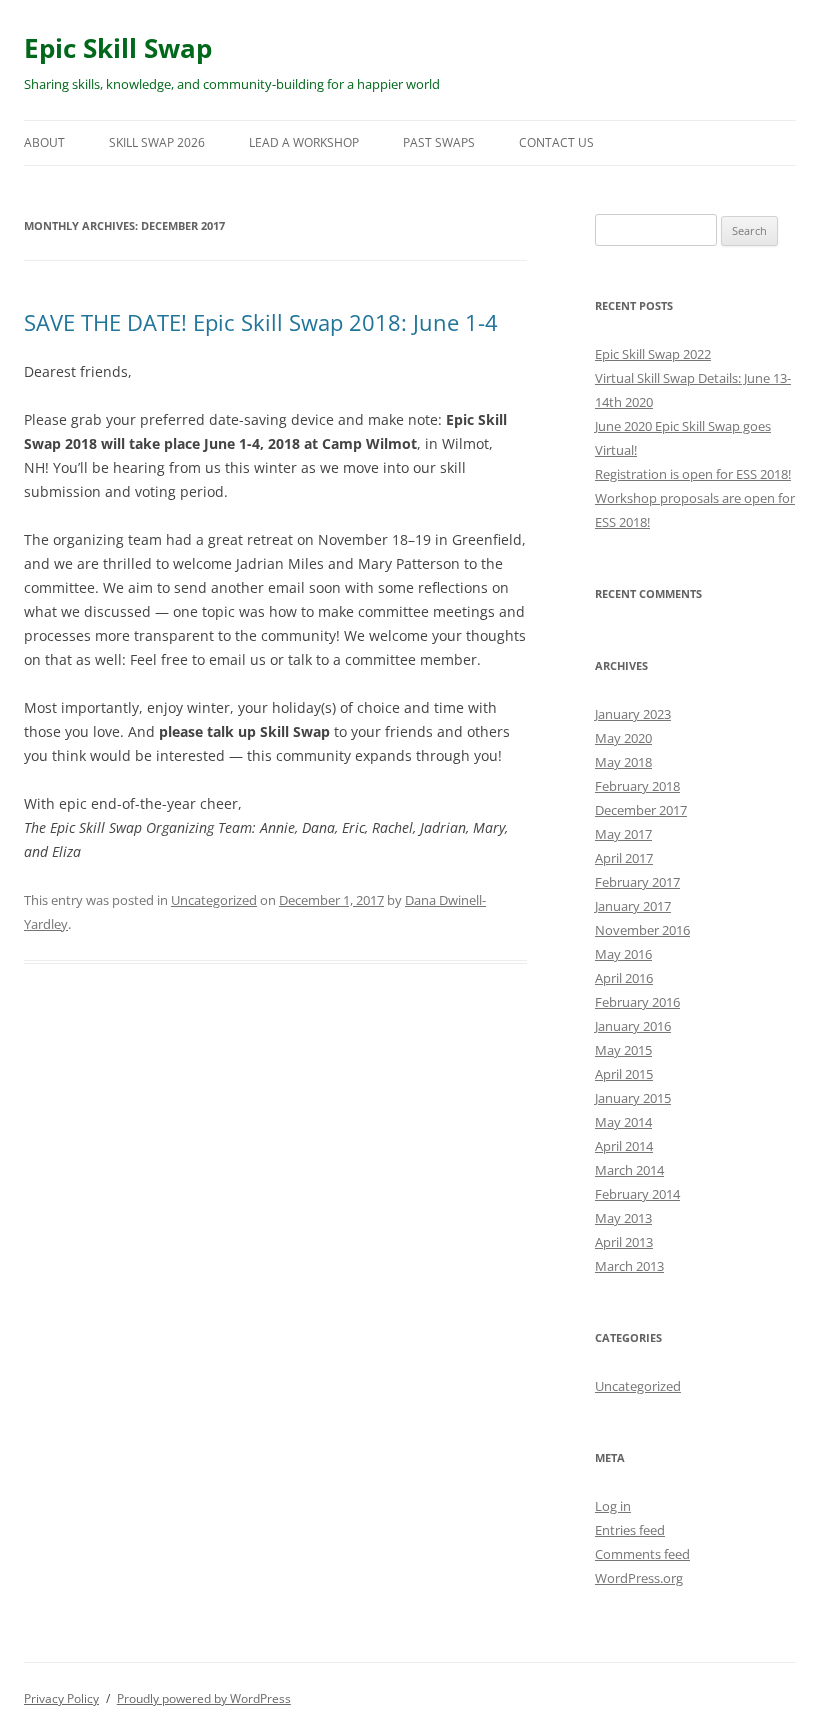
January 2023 (633, 714)
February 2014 (637, 1194)
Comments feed (642, 1554)
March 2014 (629, 1170)
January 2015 (633, 1098)
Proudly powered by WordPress (204, 1698)
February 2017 (637, 882)
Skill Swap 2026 (157, 142)
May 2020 (623, 738)
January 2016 (633, 1026)
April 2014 (624, 1146)
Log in (613, 1506)
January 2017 (633, 906)
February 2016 (637, 1002)
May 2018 (623, 762)
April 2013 (624, 1242)
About (44, 142)
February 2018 (637, 786)
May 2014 (623, 1122)
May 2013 (623, 1218)
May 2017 (623, 834)
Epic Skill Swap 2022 (653, 354)
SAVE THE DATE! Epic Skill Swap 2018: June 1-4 (261, 322)
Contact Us (556, 142)
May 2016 (623, 954)
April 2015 (624, 1074)
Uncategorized (214, 900)
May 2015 (623, 1050)
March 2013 (629, 1266)
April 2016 (624, 978)
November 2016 (642, 930)
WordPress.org (639, 1578)
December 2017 (641, 810)
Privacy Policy (61, 1698)
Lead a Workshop (304, 142)
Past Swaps (439, 142)
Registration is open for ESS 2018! (693, 474)
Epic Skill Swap (118, 48)
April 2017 (624, 858)
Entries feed (630, 1530)
